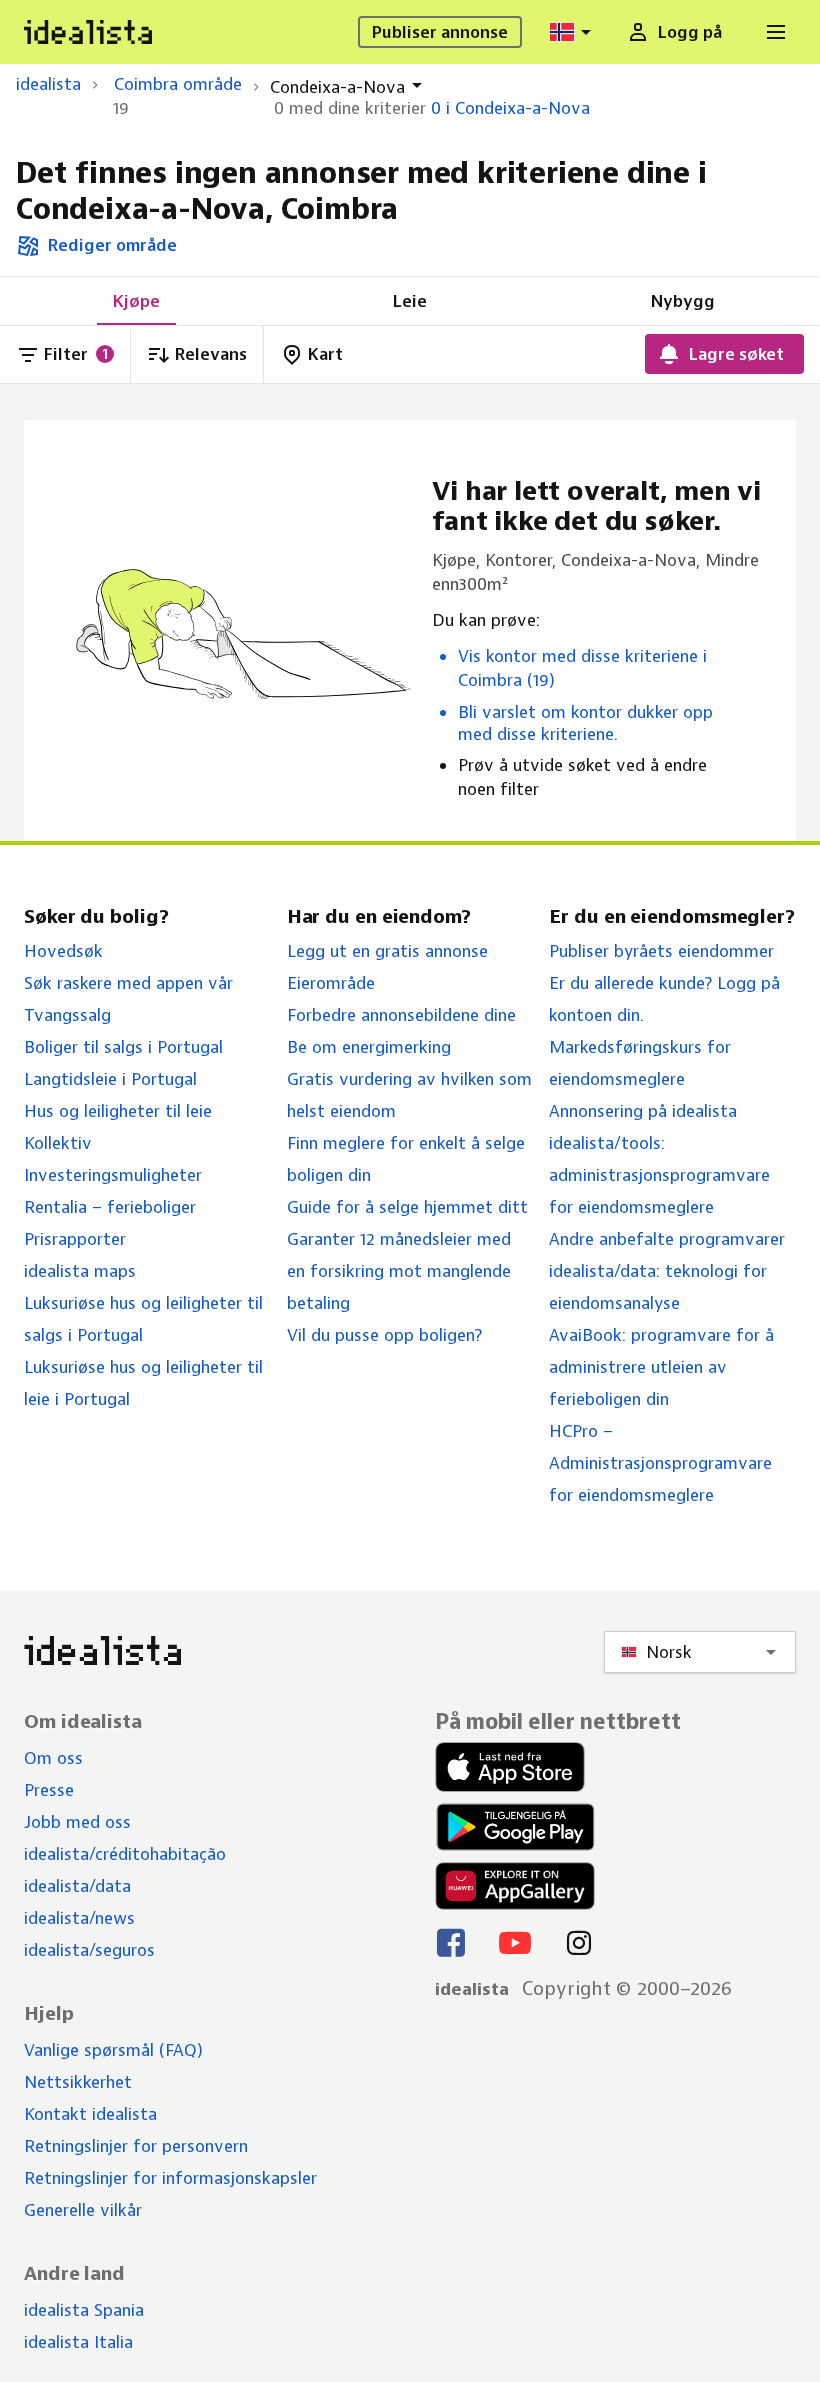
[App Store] (515, 1767)
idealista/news (79, 1918)
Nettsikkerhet (78, 2082)
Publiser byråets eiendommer (661, 951)
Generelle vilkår (83, 2210)
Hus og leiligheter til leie (118, 1111)
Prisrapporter (75, 1239)
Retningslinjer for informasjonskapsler (170, 2178)
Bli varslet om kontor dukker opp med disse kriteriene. (585, 723)
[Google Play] (512, 1827)
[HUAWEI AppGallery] (515, 1886)
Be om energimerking (369, 1047)
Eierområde (331, 983)
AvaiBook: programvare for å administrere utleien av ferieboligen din (661, 1367)
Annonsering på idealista (643, 1111)
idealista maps (80, 1271)
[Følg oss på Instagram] (579, 1942)
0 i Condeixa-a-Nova (510, 108)
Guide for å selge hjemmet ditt (407, 1207)
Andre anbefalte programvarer (667, 1239)
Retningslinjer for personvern (136, 2146)
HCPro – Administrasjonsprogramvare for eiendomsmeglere (660, 1463)
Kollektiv (58, 1143)
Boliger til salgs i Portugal (123, 1047)
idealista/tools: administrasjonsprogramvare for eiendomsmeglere (659, 1175)
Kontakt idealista (90, 2114)
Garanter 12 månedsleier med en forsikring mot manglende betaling (399, 1271)
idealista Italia (78, 2342)
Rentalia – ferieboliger (110, 1207)
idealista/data (77, 1886)
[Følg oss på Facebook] (451, 1942)
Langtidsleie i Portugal (110, 1079)
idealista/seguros (89, 1950)
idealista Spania (84, 2310)
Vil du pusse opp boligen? (384, 1335)
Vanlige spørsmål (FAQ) (113, 2050)
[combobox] (573, 32)
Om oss (53, 1758)
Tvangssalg (67, 1015)
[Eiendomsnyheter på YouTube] (515, 1942)
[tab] (136, 301)
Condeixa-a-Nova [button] (337, 87)
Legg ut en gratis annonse (387, 951)
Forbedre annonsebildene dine (401, 1015)
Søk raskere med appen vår (128, 983)
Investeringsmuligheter (113, 1175)
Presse (49, 1790)
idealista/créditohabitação (125, 1854)
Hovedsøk (63, 951)
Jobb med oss (77, 1822)
